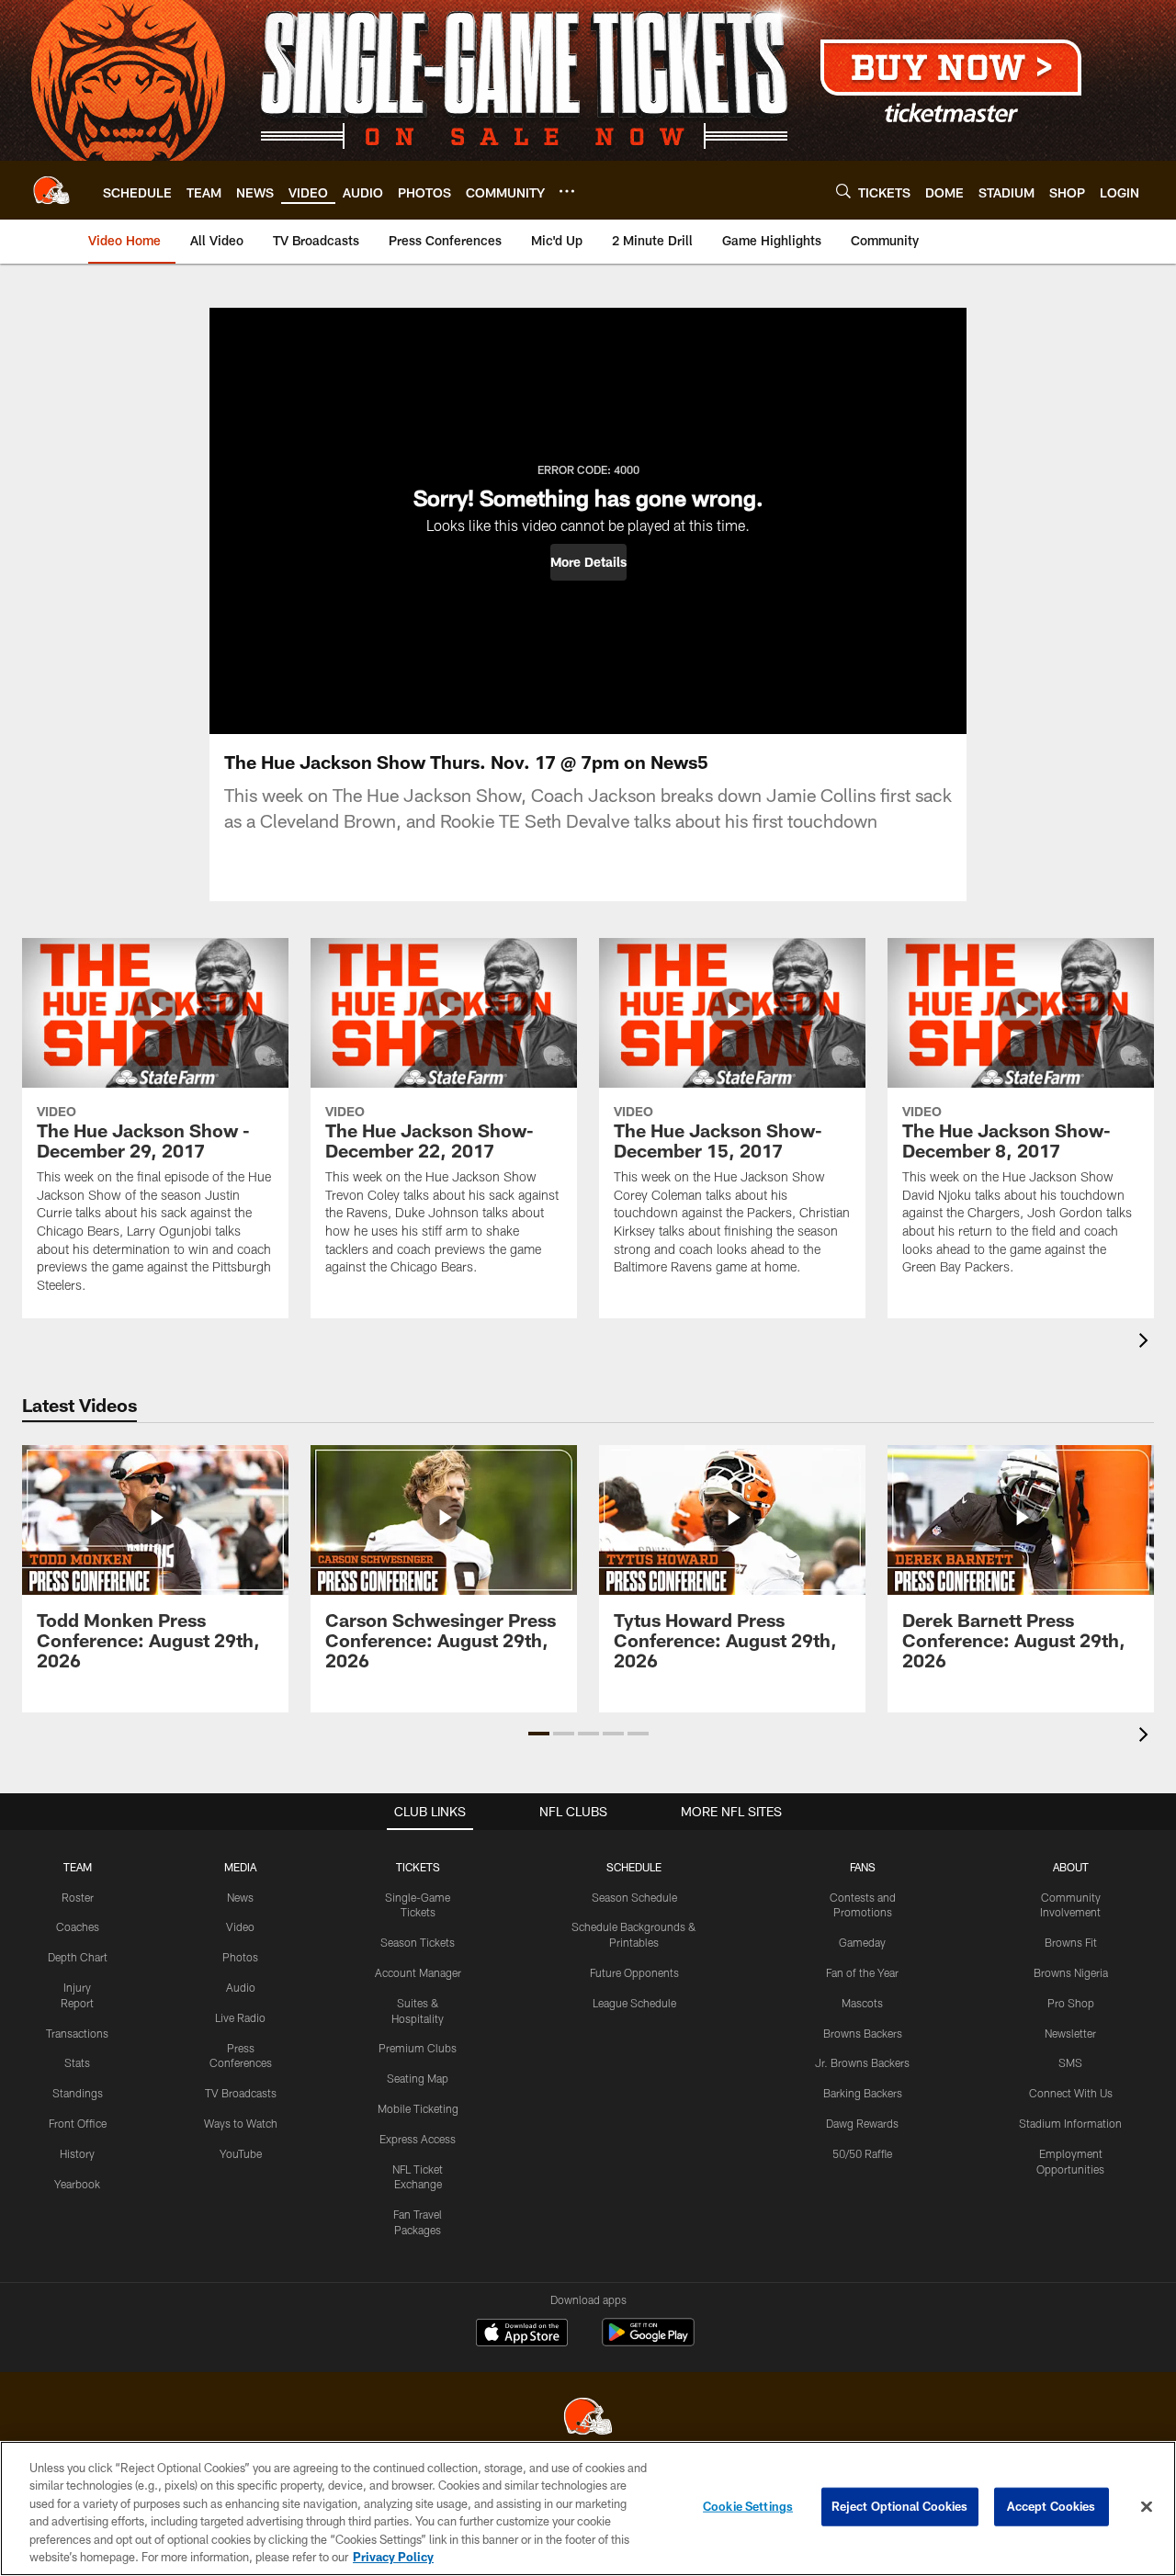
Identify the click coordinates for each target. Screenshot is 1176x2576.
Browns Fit (1071, 1942)
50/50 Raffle (862, 2153)
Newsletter (1070, 2033)
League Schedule (634, 2003)
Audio (241, 1987)
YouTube (241, 2153)
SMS (1070, 2062)
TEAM (78, 1867)
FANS (863, 1867)
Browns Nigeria (1071, 1972)
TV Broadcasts (241, 2093)
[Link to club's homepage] (51, 190)
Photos (240, 1957)
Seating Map (418, 2078)
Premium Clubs (418, 2048)
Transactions (77, 2033)
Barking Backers (863, 2093)
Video (240, 1926)
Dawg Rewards (862, 2123)
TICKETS (418, 1867)
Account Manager (418, 1972)
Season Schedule (634, 1897)
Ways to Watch (241, 2123)
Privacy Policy (393, 2557)
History (77, 2153)
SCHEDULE (634, 1867)
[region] (588, 2508)
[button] (588, 562)
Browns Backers (863, 2033)
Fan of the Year (862, 1972)
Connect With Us (1071, 2093)
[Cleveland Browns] (588, 2418)
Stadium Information (1070, 2123)
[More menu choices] (567, 191)
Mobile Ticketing (418, 2108)
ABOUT (1071, 1867)
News (240, 1897)
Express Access (418, 2139)
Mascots (862, 2003)
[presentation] (1147, 1343)
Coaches (78, 1926)
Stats (77, 2062)
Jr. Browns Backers (862, 2062)
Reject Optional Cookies (900, 2506)
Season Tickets (418, 1942)
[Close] (1147, 2507)
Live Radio (240, 2017)
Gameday (862, 1942)
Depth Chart (78, 1957)
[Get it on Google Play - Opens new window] (648, 2341)
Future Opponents (634, 1972)
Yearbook (77, 2184)
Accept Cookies (1052, 2506)
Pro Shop (1071, 2003)
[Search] (843, 191)
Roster (78, 1897)
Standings (78, 2093)
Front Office (78, 2123)
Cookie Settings (748, 2506)
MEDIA (240, 1867)
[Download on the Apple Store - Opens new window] (522, 2334)
